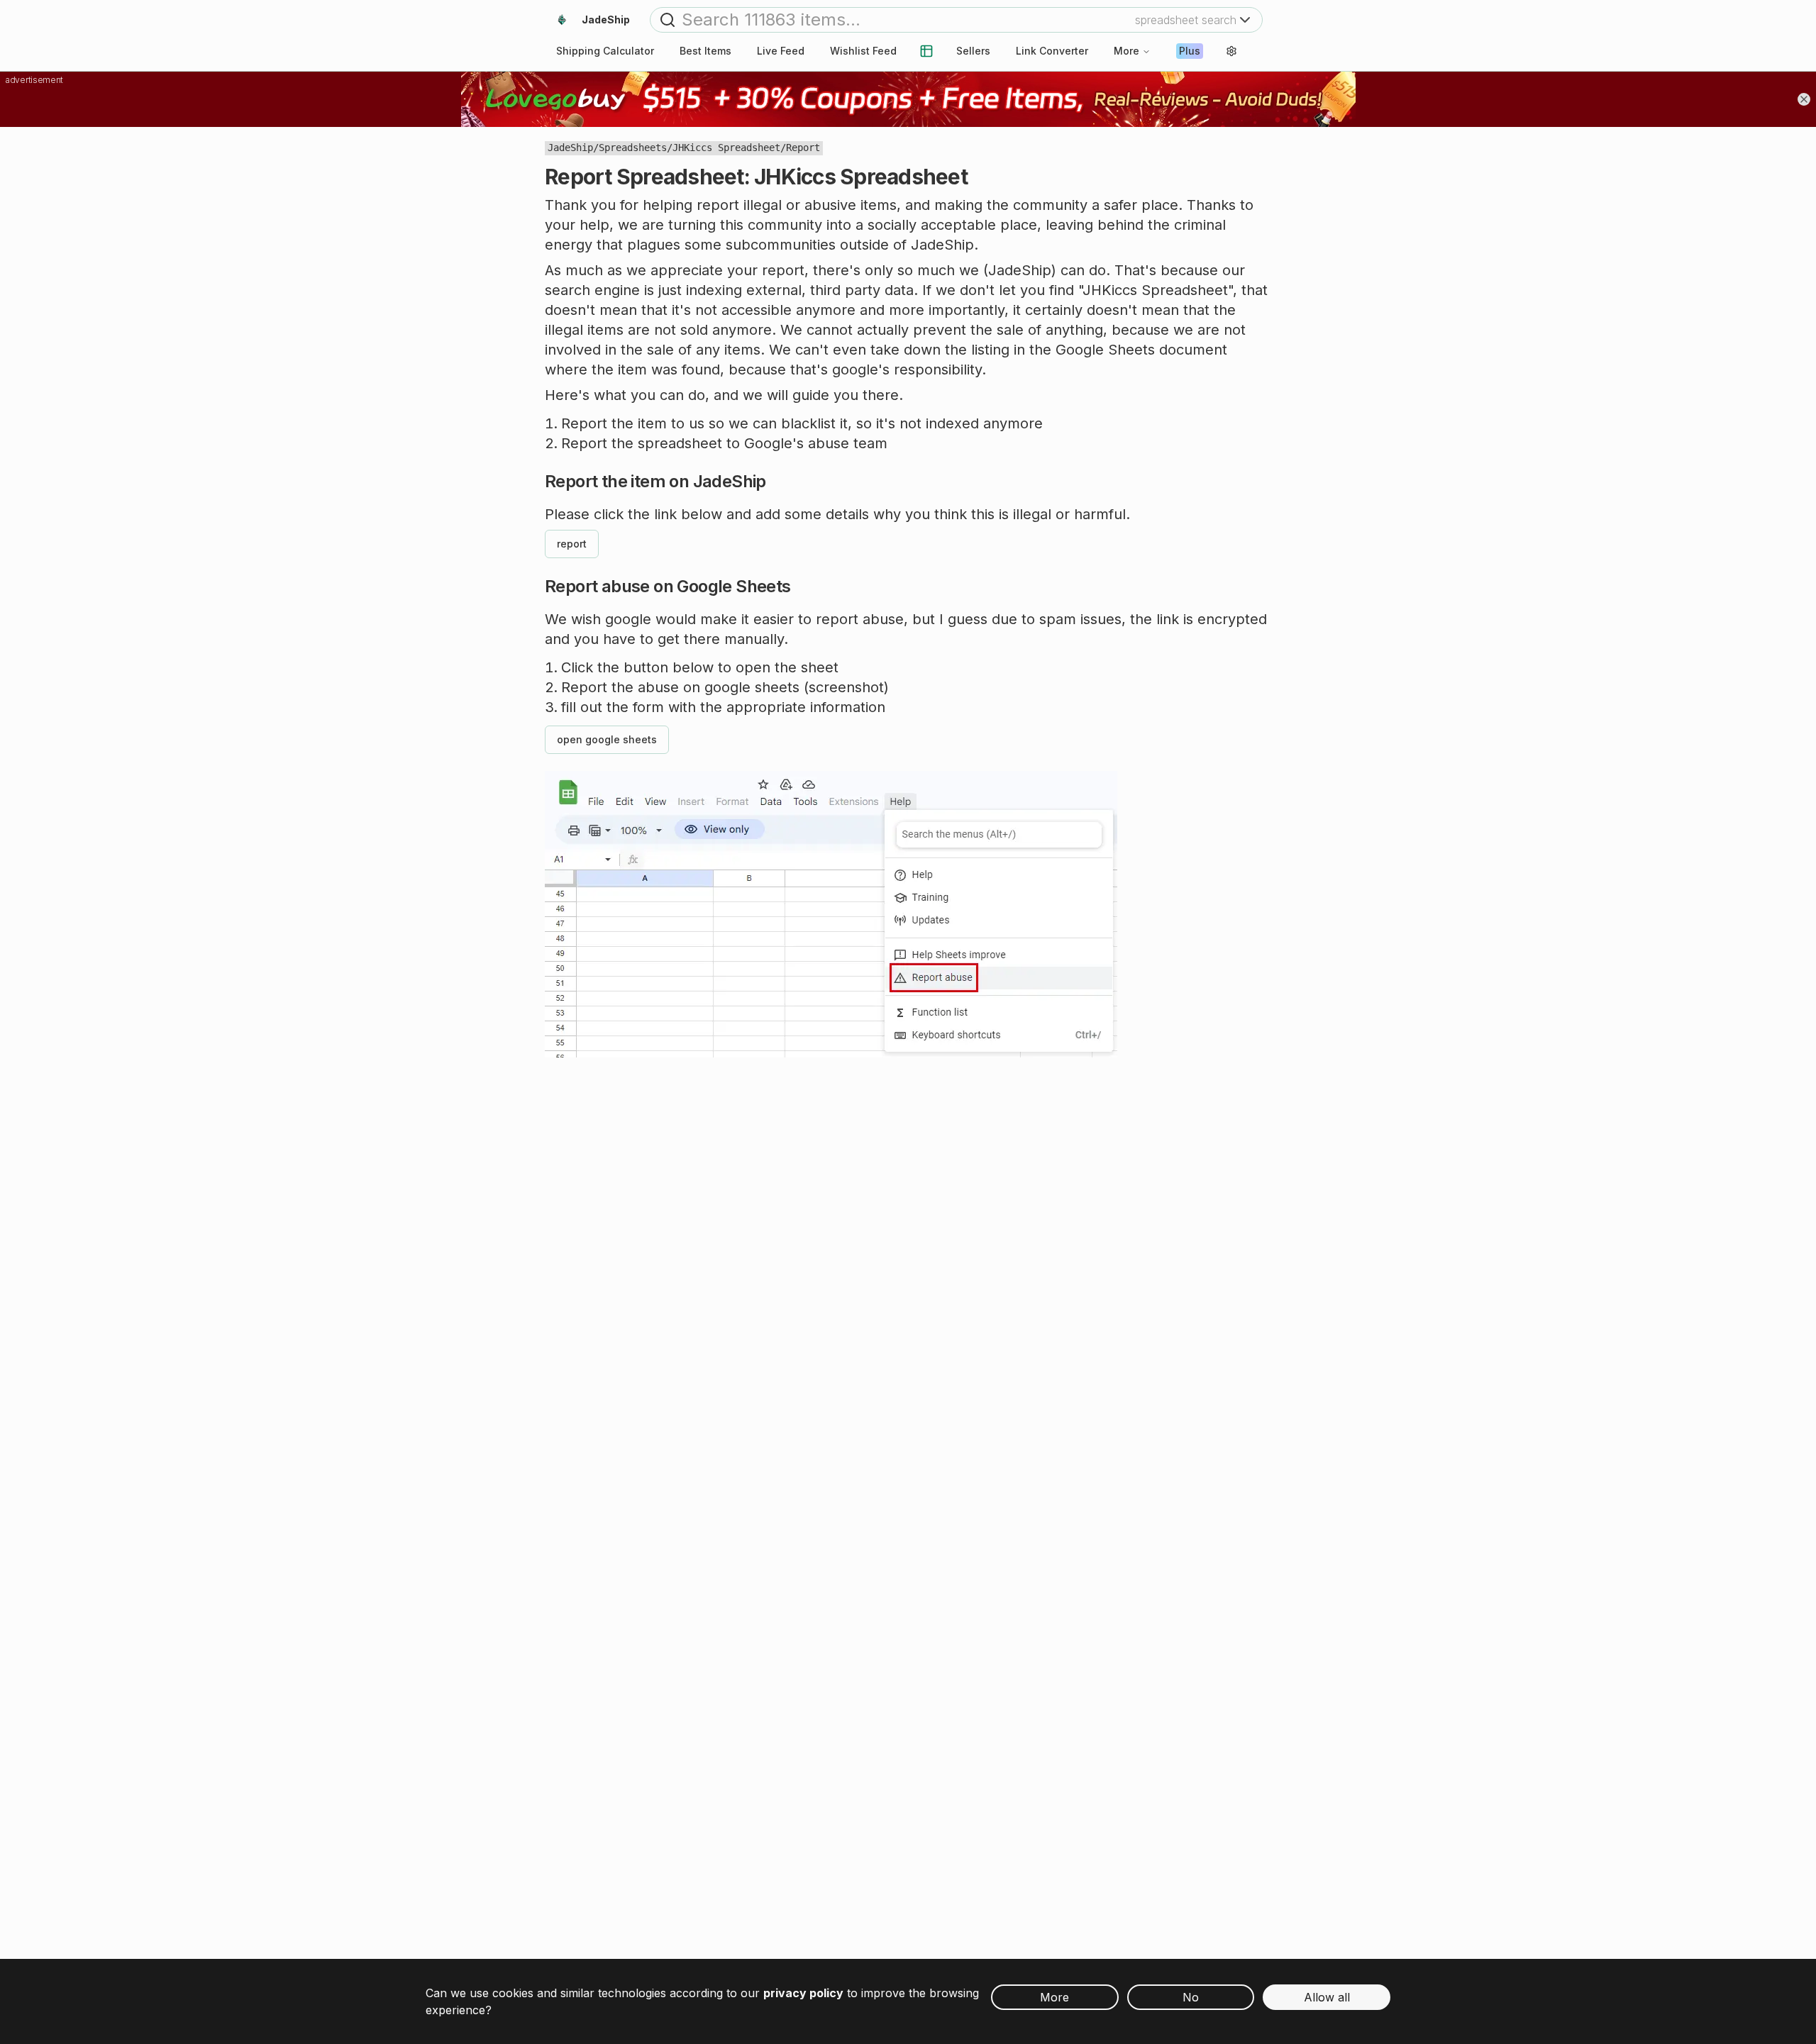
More (1126, 51)
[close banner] (1804, 99)
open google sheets (607, 739)
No (1191, 1997)
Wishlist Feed (863, 51)
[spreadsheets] (926, 51)
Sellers (973, 51)
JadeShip (570, 148)
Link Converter (1052, 51)
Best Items (705, 51)
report (572, 544)
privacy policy (803, 1993)
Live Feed (781, 51)
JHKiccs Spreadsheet (726, 148)
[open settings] (1231, 51)
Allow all (1327, 1997)
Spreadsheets (633, 148)
